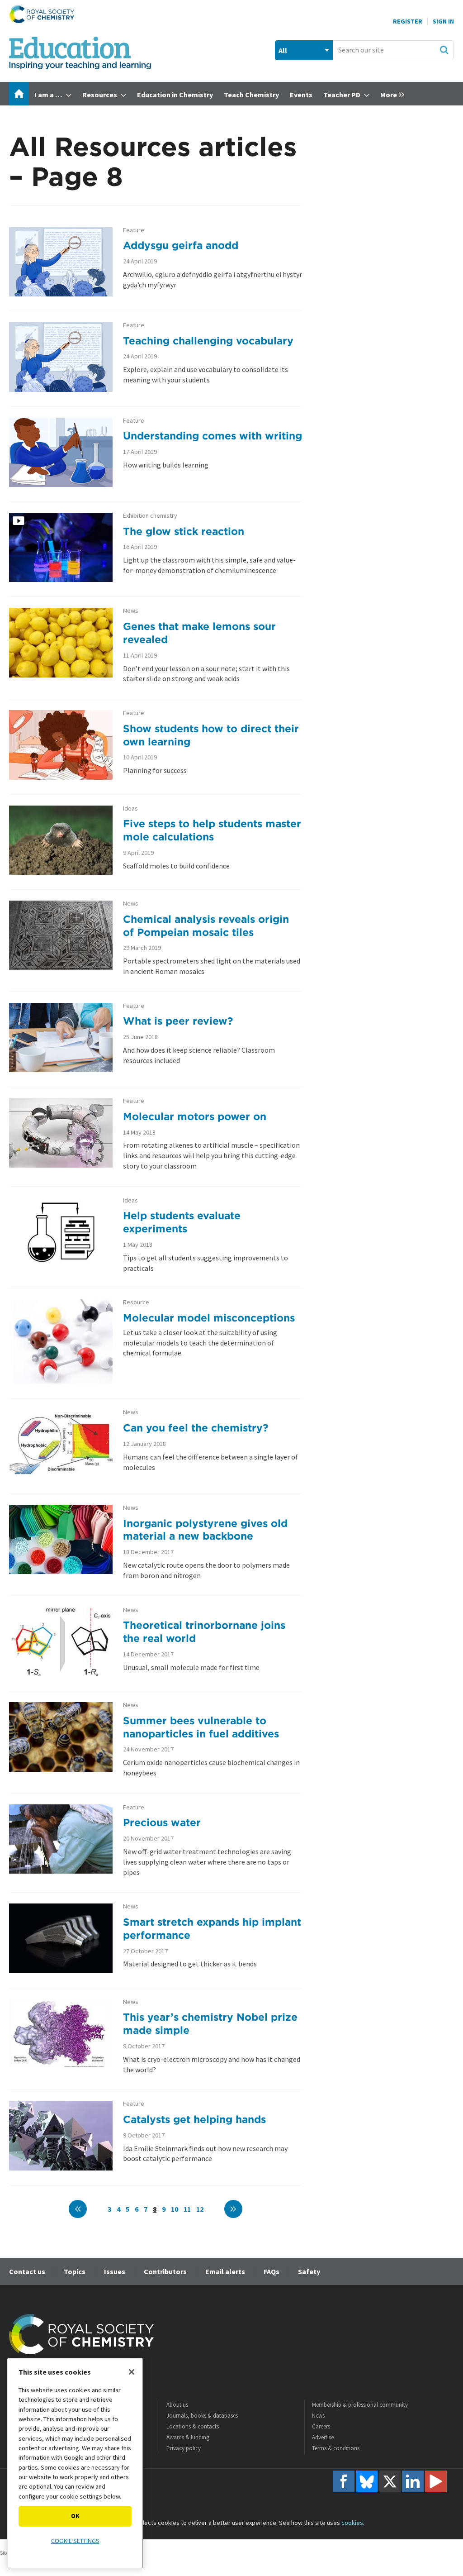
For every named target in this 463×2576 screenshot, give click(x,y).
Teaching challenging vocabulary (208, 341)
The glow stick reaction (184, 531)
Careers (321, 2426)
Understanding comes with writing (213, 436)
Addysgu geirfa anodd (181, 245)
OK (75, 2516)
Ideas (130, 809)
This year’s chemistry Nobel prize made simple (210, 2023)
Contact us (27, 2271)
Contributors (165, 2271)
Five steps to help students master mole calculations (212, 830)
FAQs (272, 2271)
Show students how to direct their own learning (211, 735)
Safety (309, 2271)
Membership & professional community (360, 2405)
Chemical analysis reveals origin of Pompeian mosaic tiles (206, 925)
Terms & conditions (336, 2448)
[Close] (132, 2372)
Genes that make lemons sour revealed (199, 633)
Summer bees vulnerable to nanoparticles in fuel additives (201, 1727)
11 (187, 2209)
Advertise (323, 2437)
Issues (115, 2271)
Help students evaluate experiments (182, 1222)
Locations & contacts (193, 2426)
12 (200, 2209)
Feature (134, 230)
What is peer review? (178, 1021)
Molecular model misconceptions (209, 1318)
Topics (75, 2271)
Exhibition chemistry (150, 516)
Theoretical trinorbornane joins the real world (204, 1631)
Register (408, 21)
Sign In (443, 21)
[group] (390, 94)
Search (444, 50)
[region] (75, 2464)
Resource (136, 1302)
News (131, 611)
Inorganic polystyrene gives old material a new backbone (205, 1530)
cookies (352, 2523)
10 (175, 2209)
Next (233, 2209)
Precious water (162, 1822)
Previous (78, 2209)
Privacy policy (184, 2448)
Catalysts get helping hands (194, 2119)
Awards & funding (188, 2437)
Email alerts (225, 2271)
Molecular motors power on (195, 1116)
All (283, 50)
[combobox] (393, 50)
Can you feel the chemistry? (196, 1428)
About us (177, 2405)
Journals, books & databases (202, 2416)
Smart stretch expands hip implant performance (212, 1928)
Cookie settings (75, 2541)
